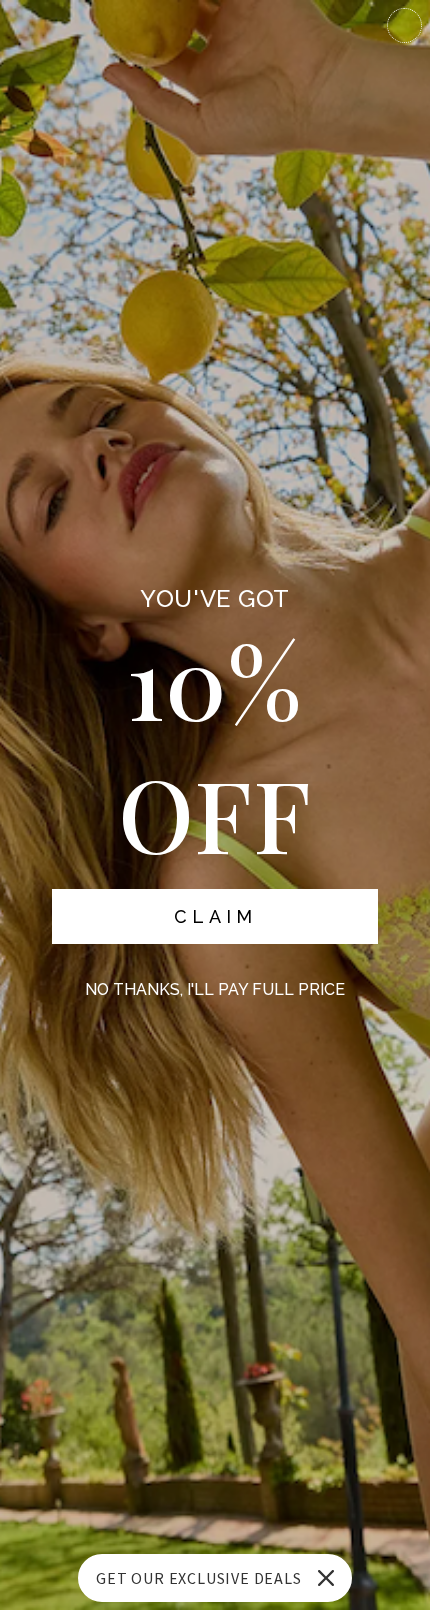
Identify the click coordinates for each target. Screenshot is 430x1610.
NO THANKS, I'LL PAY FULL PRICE (215, 989)
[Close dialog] (404, 25)
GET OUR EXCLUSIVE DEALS (198, 1578)
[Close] (326, 1578)
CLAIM (215, 916)
